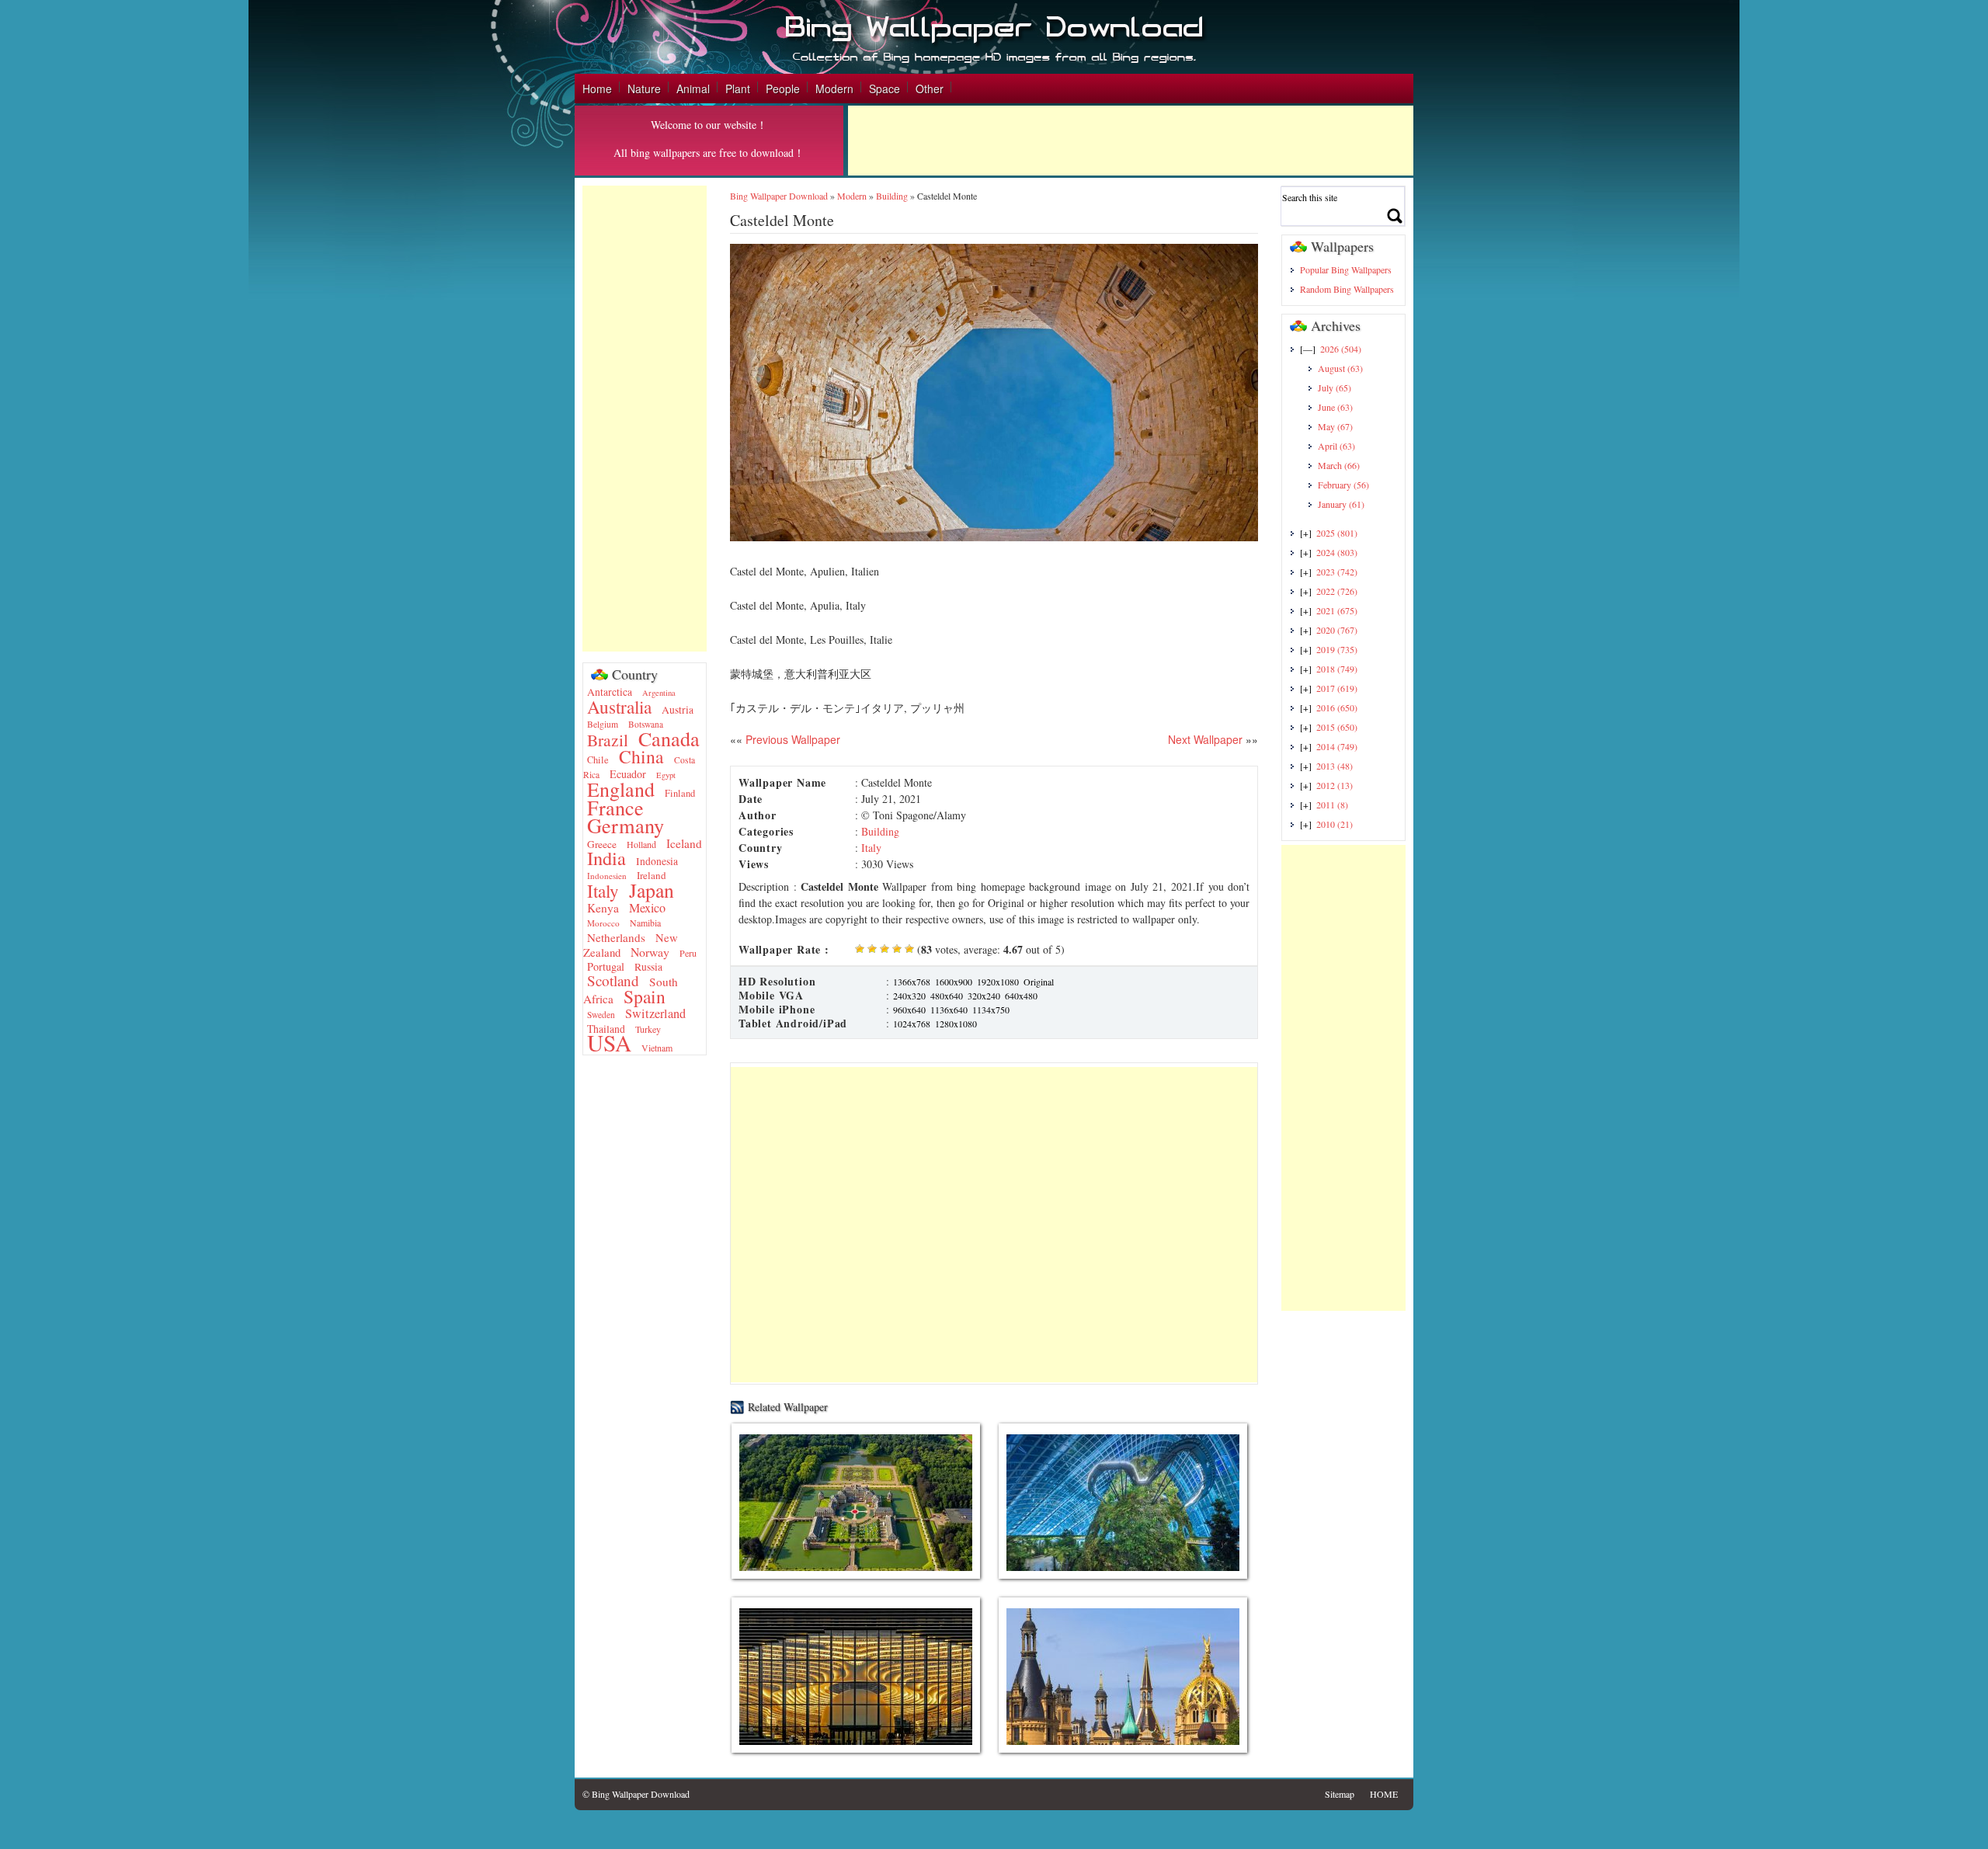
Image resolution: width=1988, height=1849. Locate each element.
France (615, 807)
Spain (645, 996)
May (1335, 426)
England (621, 789)
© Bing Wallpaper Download (636, 1794)
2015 (1337, 727)
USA (609, 1043)
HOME (1384, 1794)
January (1341, 504)
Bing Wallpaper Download (779, 196)
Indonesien (607, 876)
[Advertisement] (1131, 141)
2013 (1335, 766)
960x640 (909, 1010)
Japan (652, 890)
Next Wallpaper (1205, 739)
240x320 (909, 996)
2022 (1337, 591)
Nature (644, 89)
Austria (678, 710)
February (1343, 485)
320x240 (984, 996)
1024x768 (912, 1024)
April (1336, 446)
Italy (603, 891)
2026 (1341, 349)
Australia (619, 707)
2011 (1332, 805)
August (1340, 368)
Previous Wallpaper (791, 739)
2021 (1337, 610)
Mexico (647, 908)
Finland (680, 793)
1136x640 (949, 1010)
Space (885, 89)
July (1335, 388)
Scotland (613, 980)
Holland (641, 844)
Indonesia (657, 861)
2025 (1337, 533)
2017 (1337, 688)
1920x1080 (998, 982)
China (641, 756)
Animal (693, 89)
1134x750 (991, 1010)
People (783, 89)
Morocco (603, 923)
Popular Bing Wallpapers (1346, 269)
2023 (1337, 572)
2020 (1337, 630)
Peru (688, 953)
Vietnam (657, 1048)
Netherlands (616, 937)
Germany (626, 825)
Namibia (645, 923)
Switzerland (655, 1013)
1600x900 (954, 982)
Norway (650, 952)
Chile (598, 760)
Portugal (606, 966)
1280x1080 (956, 1024)
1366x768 (912, 982)
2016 (1337, 707)
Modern (834, 89)
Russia (648, 967)
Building (892, 196)
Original (1039, 982)
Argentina (659, 693)
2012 (1335, 785)
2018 (1337, 669)
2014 (1337, 746)
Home (597, 89)
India (606, 858)
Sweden (601, 1015)
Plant (738, 89)
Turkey (648, 1029)
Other (930, 89)
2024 (1337, 552)
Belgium (603, 724)
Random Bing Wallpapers (1347, 289)
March (1339, 465)
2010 (1335, 824)
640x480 (1021, 996)
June (1335, 407)
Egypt (666, 775)
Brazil (608, 740)
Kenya (603, 908)
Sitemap (1340, 1794)
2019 (1337, 649)
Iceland (684, 843)
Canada (669, 738)
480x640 (947, 996)
